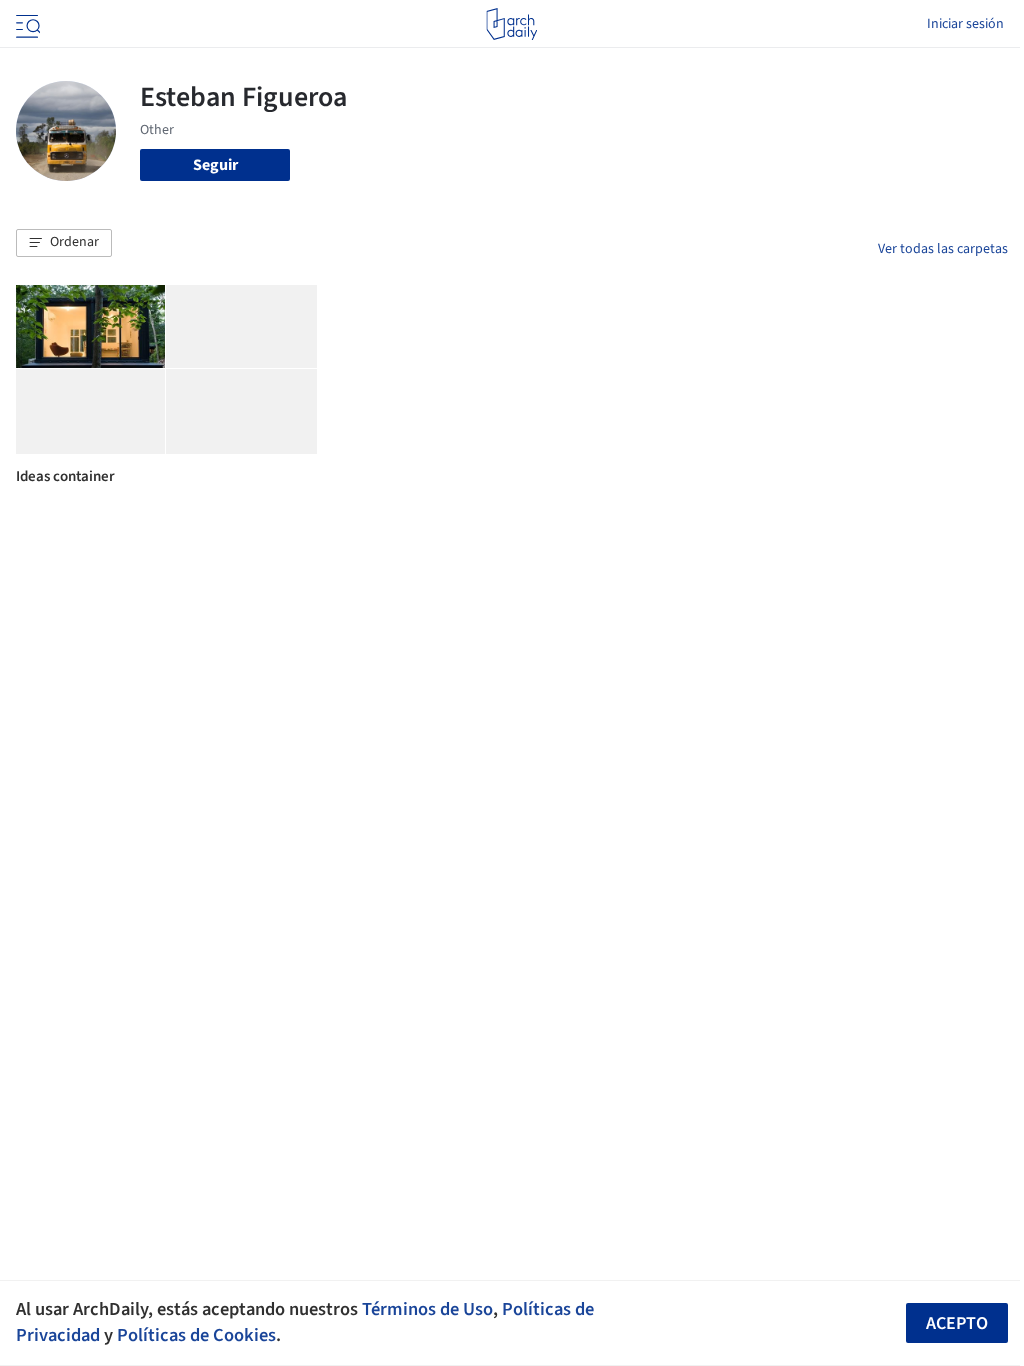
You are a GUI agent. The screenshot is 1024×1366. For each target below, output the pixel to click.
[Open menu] (26, 24)
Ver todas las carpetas (943, 249)
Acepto (957, 1323)
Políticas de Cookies (196, 1335)
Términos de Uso (427, 1309)
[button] (64, 243)
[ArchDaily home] (511, 24)
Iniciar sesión (965, 24)
